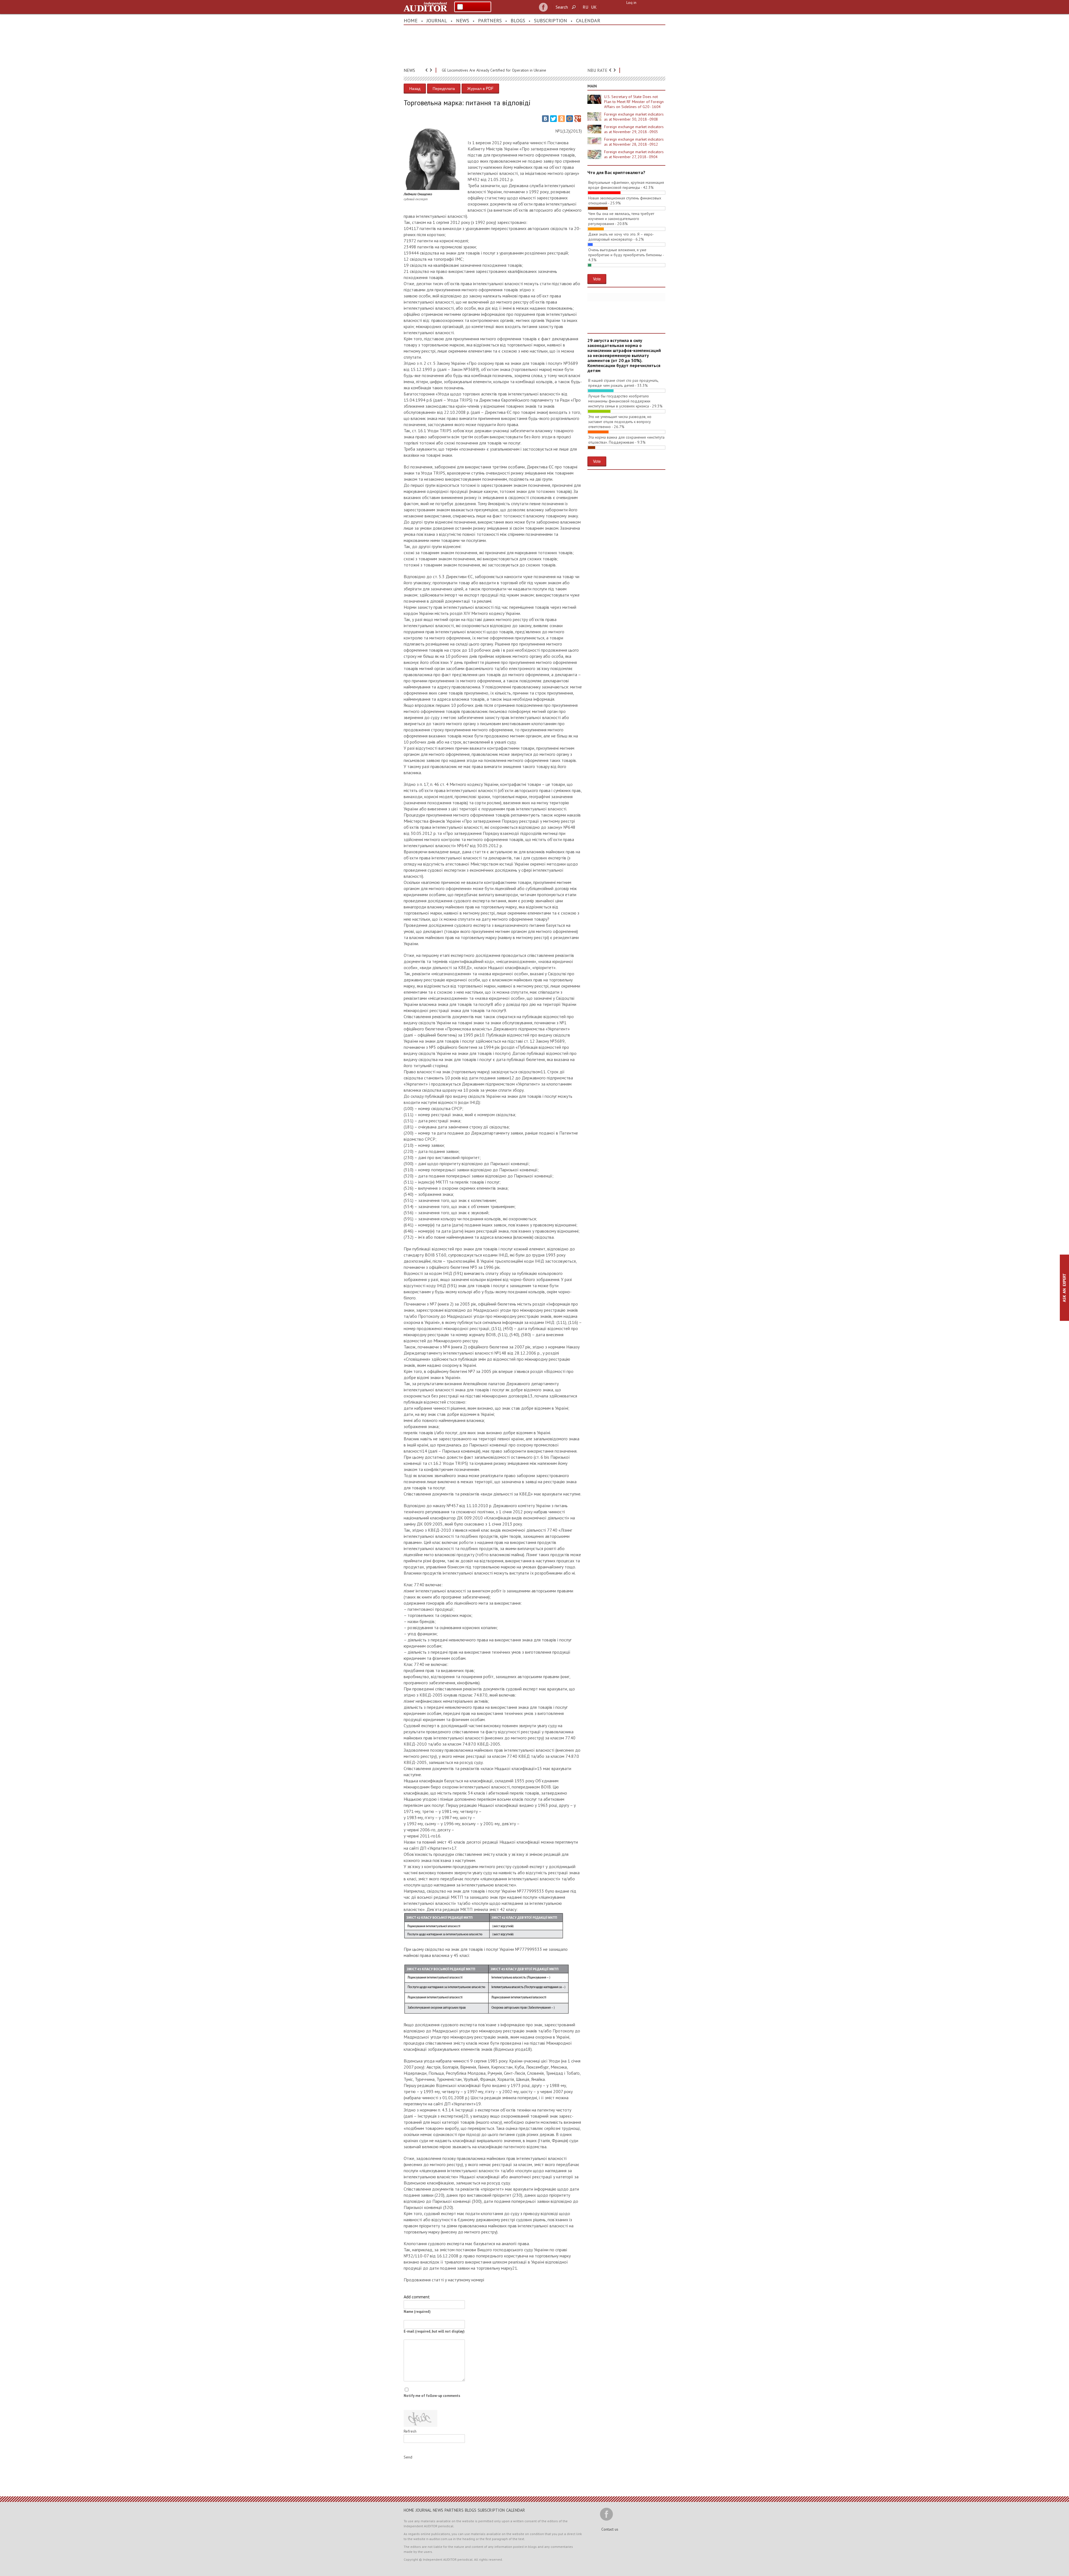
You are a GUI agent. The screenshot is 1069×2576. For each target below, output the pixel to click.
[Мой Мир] (570, 119)
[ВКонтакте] (545, 119)
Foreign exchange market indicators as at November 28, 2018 (634, 142)
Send (408, 2457)
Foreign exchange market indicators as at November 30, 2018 (634, 117)
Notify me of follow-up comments (432, 2396)
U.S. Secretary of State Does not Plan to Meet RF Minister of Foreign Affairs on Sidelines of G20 (634, 102)
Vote (597, 279)
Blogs (518, 20)
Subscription (551, 20)
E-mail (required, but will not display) (434, 2331)
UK (594, 7)
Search (562, 7)
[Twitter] (553, 119)
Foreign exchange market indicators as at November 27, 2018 (634, 154)
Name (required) (417, 2312)
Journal (437, 20)
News (463, 20)
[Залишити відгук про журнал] (473, 7)
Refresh (410, 2431)
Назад (415, 88)
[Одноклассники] (562, 119)
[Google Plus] (578, 119)
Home (411, 20)
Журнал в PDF (480, 88)
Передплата (444, 88)
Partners (490, 20)
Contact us (610, 2529)
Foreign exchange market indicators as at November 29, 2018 (634, 129)
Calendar (588, 20)
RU (585, 7)
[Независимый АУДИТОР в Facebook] (543, 7)
